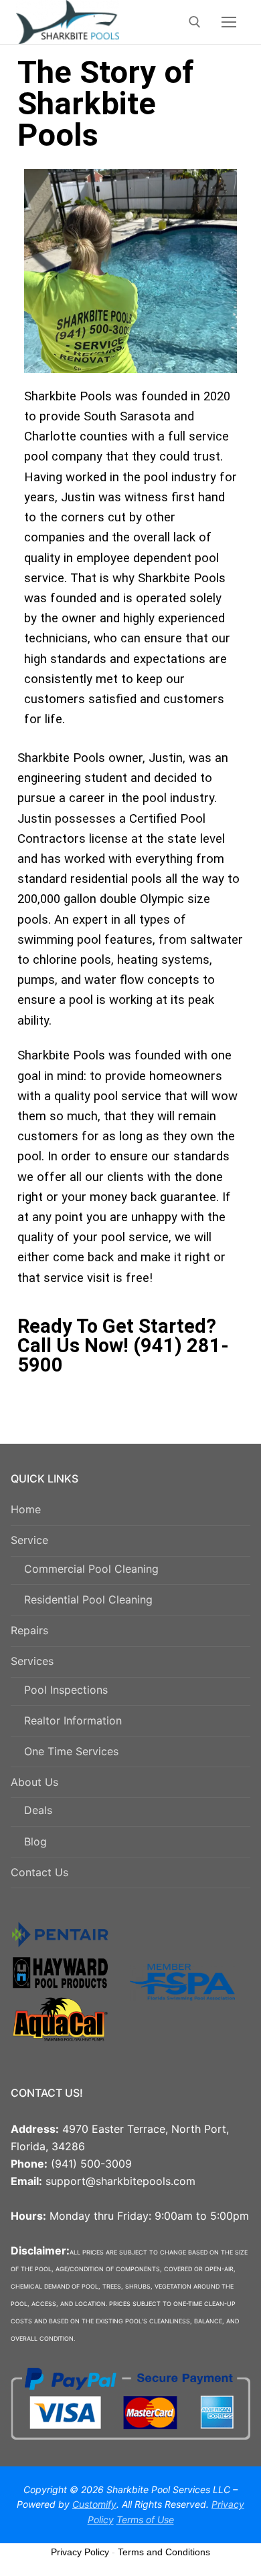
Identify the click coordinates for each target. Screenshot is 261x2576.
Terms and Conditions (164, 2552)
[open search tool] (195, 22)
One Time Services (71, 1751)
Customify (94, 2504)
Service (29, 1540)
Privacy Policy (80, 2552)
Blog (35, 1841)
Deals (38, 1810)
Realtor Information (73, 1720)
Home (26, 1509)
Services (32, 1661)
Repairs (29, 1630)
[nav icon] (229, 22)
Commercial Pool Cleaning (91, 1569)
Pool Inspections (66, 1690)
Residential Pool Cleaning (88, 1599)
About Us (34, 1782)
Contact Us (39, 1872)
